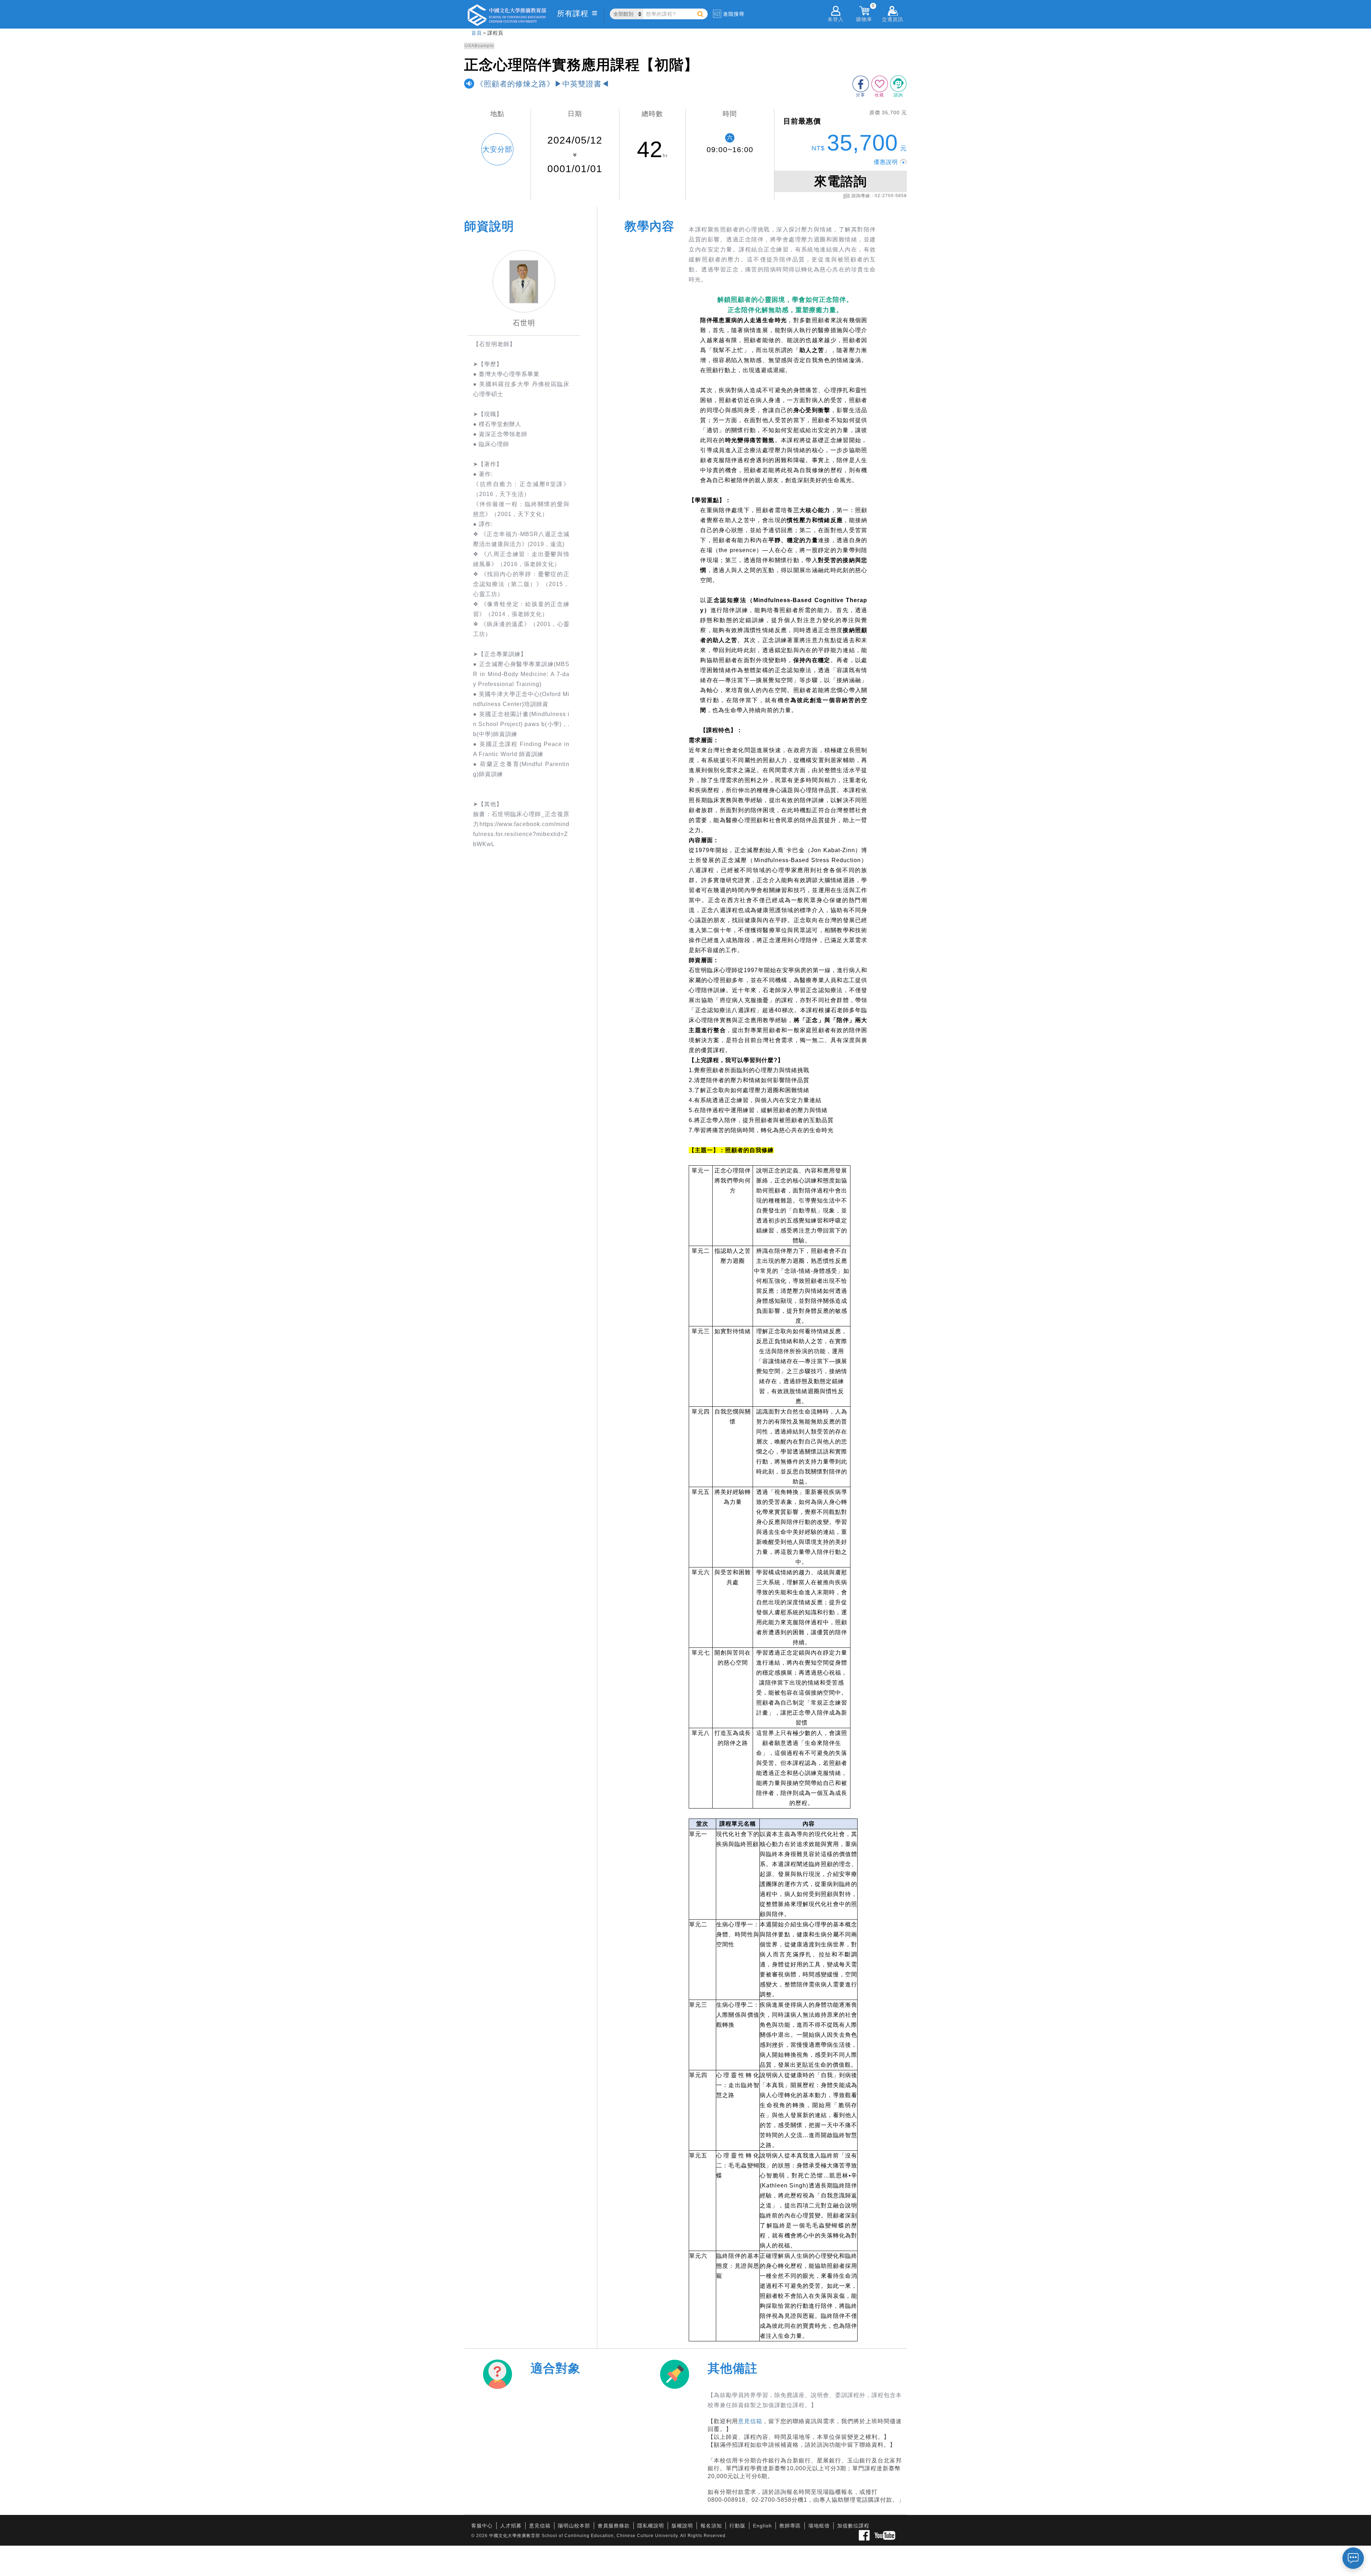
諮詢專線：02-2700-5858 (879, 196)
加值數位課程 (853, 2526)
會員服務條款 (614, 2526)
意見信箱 (750, 2421)
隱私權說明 (651, 2526)
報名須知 (711, 2526)
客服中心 (482, 2526)
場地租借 (819, 2526)
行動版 (737, 2526)
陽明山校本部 (574, 2526)
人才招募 (511, 2526)
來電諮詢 (840, 181)
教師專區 (790, 2526)
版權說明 (682, 2526)
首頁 (477, 33)
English (762, 2526)
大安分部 (497, 149)
